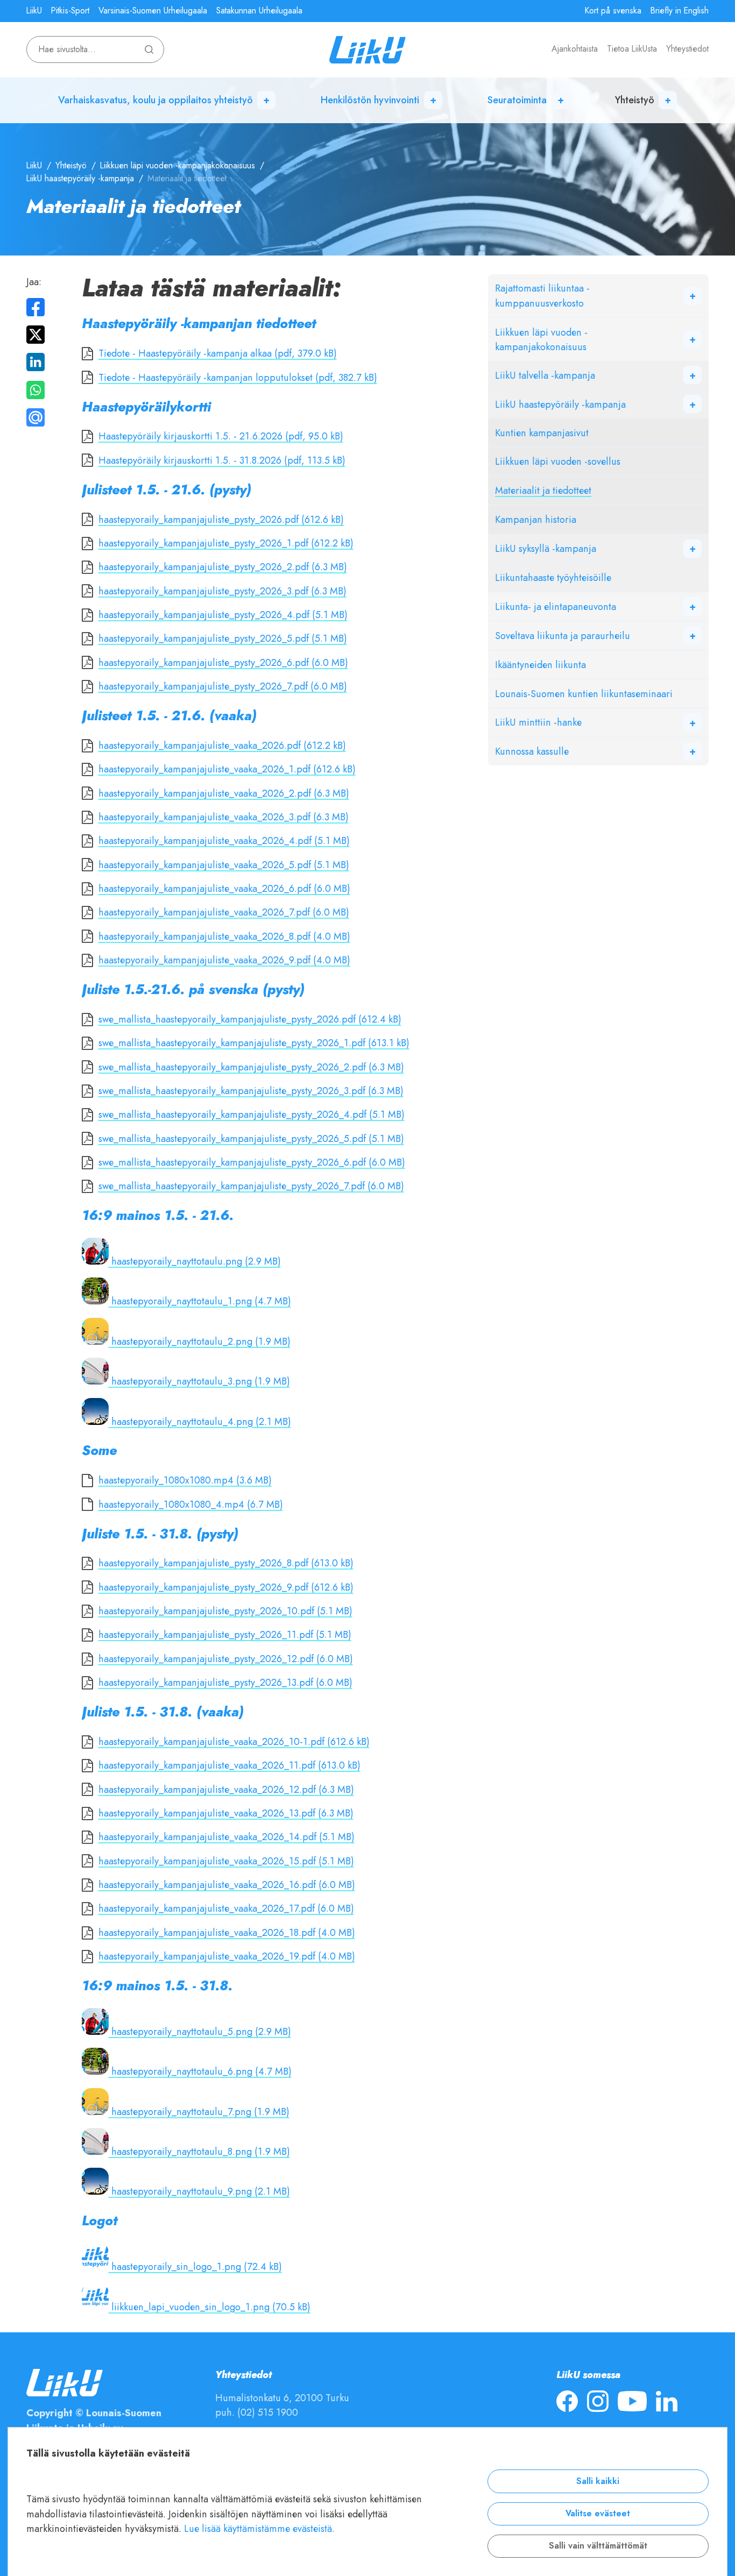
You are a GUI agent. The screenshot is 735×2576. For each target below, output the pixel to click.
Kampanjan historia (536, 519)
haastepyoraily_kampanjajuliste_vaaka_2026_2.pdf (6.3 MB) (224, 793)
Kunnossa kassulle (532, 751)
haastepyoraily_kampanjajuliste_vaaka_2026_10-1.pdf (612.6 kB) (234, 1741)
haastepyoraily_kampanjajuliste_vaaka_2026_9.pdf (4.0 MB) (224, 960)
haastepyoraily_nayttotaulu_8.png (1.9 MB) (199, 2151)
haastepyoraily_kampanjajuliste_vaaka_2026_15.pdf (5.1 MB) (226, 1861)
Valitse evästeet (598, 2514)
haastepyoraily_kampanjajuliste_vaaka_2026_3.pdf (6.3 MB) (224, 817)
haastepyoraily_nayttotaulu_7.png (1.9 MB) (199, 2112)
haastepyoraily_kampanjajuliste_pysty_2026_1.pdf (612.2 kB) (226, 543)
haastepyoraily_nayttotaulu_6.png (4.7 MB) (200, 2071)
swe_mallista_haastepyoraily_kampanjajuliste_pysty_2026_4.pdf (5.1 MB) (252, 1114)
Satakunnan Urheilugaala (259, 11)
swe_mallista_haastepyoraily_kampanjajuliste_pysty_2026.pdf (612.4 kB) (250, 1019)
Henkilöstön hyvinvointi (370, 100)
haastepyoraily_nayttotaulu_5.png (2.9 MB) (200, 2031)
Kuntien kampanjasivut (542, 433)
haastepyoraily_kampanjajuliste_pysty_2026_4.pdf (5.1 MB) (223, 615)
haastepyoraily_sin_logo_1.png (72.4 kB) (195, 2266)
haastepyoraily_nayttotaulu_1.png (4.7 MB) (200, 1301)
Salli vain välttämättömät (598, 2546)
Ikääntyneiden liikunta (540, 665)
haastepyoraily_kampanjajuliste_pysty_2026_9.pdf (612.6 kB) (226, 1587)
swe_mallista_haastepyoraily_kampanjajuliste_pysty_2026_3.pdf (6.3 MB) (251, 1091)
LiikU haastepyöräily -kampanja (80, 179)
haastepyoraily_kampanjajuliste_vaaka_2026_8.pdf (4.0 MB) (224, 936)
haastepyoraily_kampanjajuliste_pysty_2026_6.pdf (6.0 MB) (223, 662)
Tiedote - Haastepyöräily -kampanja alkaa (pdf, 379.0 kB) (218, 353)
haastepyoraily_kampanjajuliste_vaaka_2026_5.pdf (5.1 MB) (224, 865)
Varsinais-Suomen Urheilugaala (153, 11)
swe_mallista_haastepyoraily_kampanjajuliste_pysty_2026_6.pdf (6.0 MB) (252, 1162)
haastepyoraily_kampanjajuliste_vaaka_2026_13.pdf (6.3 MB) (226, 1813)
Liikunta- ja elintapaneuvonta (556, 606)
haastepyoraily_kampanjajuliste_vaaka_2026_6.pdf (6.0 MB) (224, 888)
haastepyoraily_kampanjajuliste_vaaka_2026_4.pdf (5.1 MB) (224, 840)
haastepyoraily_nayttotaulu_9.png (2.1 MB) (199, 2191)
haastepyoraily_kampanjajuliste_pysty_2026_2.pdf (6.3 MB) (223, 567)
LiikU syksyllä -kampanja (546, 548)
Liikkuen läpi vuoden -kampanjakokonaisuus (178, 166)
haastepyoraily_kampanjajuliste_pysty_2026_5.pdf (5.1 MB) (223, 638)
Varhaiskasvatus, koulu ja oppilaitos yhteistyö (156, 100)
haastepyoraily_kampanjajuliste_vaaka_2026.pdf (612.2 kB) (222, 745)
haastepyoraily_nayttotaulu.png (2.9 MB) (195, 1261)
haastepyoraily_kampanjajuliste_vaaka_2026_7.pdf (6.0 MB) (224, 912)
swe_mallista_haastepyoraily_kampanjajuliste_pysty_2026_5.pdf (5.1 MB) (251, 1138)
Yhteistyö (635, 100)
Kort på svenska (613, 11)
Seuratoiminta (517, 100)
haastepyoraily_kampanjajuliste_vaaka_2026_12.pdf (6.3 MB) (226, 1789)
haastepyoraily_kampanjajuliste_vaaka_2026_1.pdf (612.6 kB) (227, 769)
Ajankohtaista (575, 49)
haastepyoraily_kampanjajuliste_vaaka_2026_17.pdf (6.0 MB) (226, 1908)
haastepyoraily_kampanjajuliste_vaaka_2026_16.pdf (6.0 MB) (227, 1885)
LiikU (34, 11)
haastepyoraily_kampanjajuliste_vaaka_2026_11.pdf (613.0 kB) (229, 1765)
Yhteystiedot (687, 49)
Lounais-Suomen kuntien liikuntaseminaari (584, 694)
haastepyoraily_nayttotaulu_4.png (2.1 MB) (200, 1421)
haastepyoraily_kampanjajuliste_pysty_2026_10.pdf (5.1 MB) (225, 1611)
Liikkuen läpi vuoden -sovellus (558, 461)
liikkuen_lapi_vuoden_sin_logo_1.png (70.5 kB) (210, 2307)
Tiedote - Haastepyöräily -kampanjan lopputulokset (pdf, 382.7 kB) (238, 377)
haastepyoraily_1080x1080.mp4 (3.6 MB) (185, 1480)
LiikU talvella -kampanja (545, 375)
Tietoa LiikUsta (632, 49)
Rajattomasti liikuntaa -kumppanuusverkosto (542, 295)
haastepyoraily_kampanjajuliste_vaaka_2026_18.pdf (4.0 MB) (227, 1932)
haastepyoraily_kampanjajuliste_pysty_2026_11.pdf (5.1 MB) (225, 1634)
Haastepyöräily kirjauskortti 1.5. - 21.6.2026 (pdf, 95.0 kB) (221, 436)
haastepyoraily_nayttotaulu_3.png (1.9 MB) (199, 1381)
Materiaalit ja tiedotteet (543, 490)
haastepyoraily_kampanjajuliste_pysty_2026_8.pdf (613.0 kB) (226, 1563)
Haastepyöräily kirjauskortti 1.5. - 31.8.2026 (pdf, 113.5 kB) (222, 460)
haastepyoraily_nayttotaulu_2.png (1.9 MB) (200, 1341)
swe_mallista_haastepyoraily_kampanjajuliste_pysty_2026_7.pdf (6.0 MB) (251, 1186)
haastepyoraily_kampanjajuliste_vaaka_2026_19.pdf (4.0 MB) (227, 1956)
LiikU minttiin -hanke (538, 722)
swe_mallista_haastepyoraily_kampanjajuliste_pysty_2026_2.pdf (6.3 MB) (251, 1067)
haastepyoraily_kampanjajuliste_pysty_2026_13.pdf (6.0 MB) (225, 1682)
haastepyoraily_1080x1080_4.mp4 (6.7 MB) (191, 1504)
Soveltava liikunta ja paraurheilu (563, 636)
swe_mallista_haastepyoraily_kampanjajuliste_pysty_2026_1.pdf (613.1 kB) (254, 1043)
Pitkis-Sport (70, 11)
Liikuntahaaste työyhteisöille (553, 577)
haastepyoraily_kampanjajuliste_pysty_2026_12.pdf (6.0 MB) (226, 1659)
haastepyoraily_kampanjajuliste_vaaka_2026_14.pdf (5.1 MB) (227, 1837)
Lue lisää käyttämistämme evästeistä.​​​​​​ (259, 2528)
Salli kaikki (598, 2481)
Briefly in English (680, 11)
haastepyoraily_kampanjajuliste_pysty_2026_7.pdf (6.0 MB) (223, 686)
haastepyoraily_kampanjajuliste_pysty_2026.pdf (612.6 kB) (221, 519)
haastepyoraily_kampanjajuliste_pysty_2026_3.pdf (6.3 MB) (222, 591)
